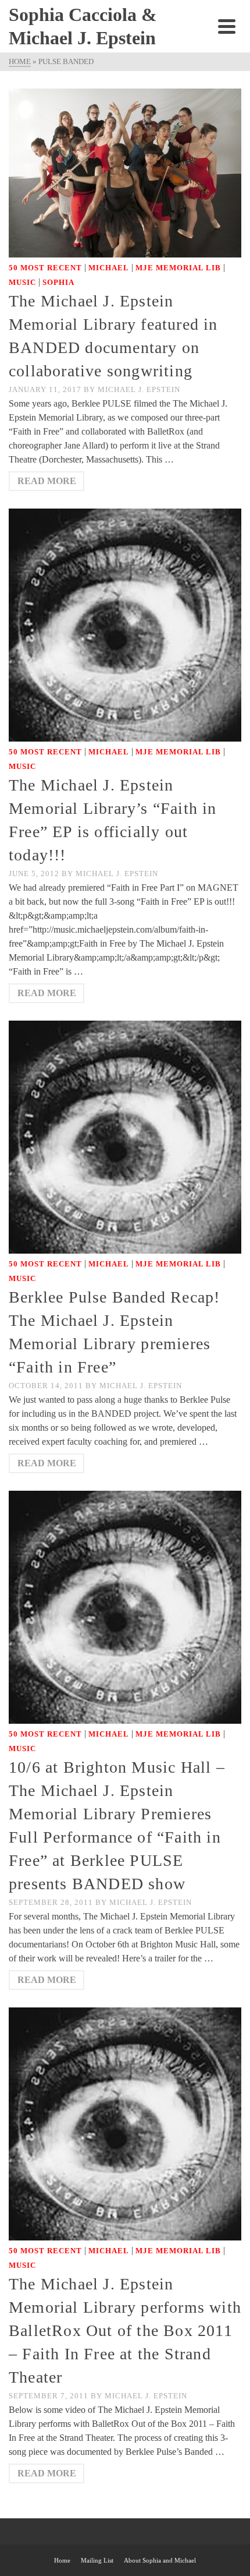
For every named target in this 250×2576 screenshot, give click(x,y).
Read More (47, 481)
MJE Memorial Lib (178, 268)
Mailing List (97, 2560)
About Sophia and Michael (160, 2560)
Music (22, 282)
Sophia (58, 282)
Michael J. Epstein (139, 389)
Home (62, 2560)
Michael (109, 268)
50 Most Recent (45, 268)
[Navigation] (227, 26)
